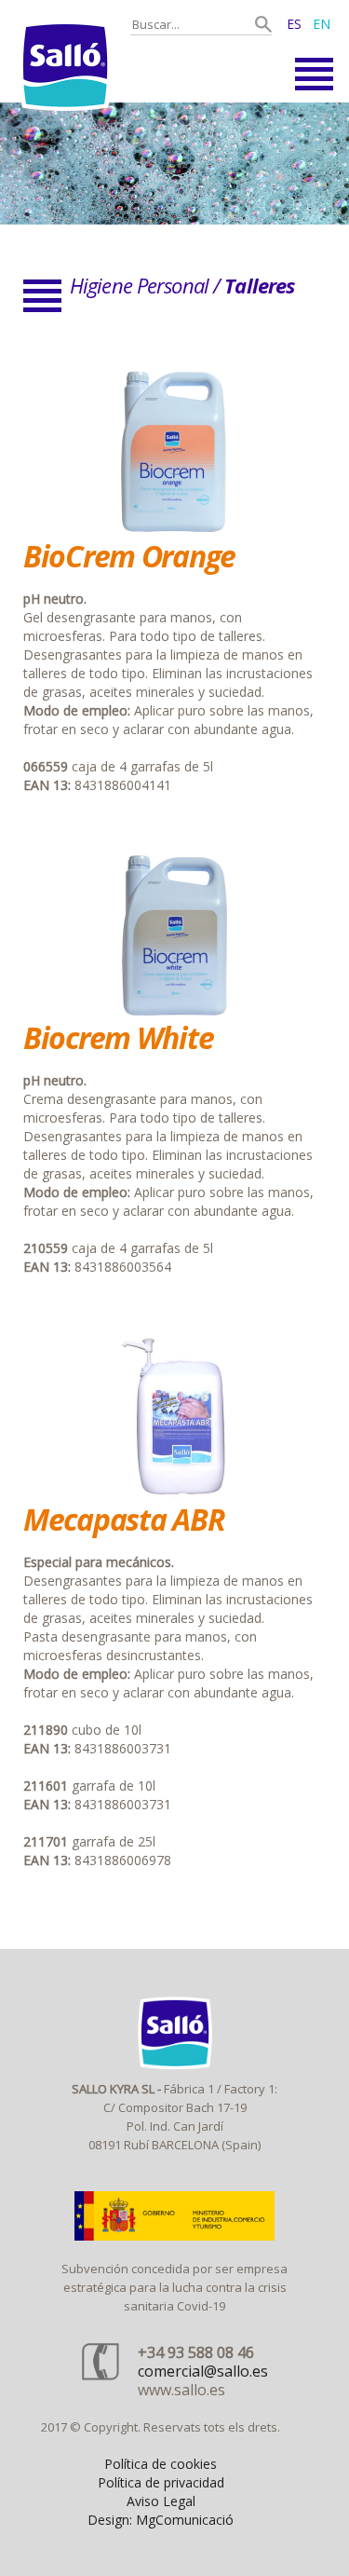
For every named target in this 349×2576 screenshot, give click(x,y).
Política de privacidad (161, 2482)
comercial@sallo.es (203, 2371)
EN (322, 24)
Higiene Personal (139, 285)
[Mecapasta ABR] (175, 1495)
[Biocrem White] (175, 1013)
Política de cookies (161, 2464)
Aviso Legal (161, 2501)
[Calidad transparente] (174, 164)
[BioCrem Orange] (175, 532)
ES (294, 24)
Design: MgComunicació (161, 2520)
